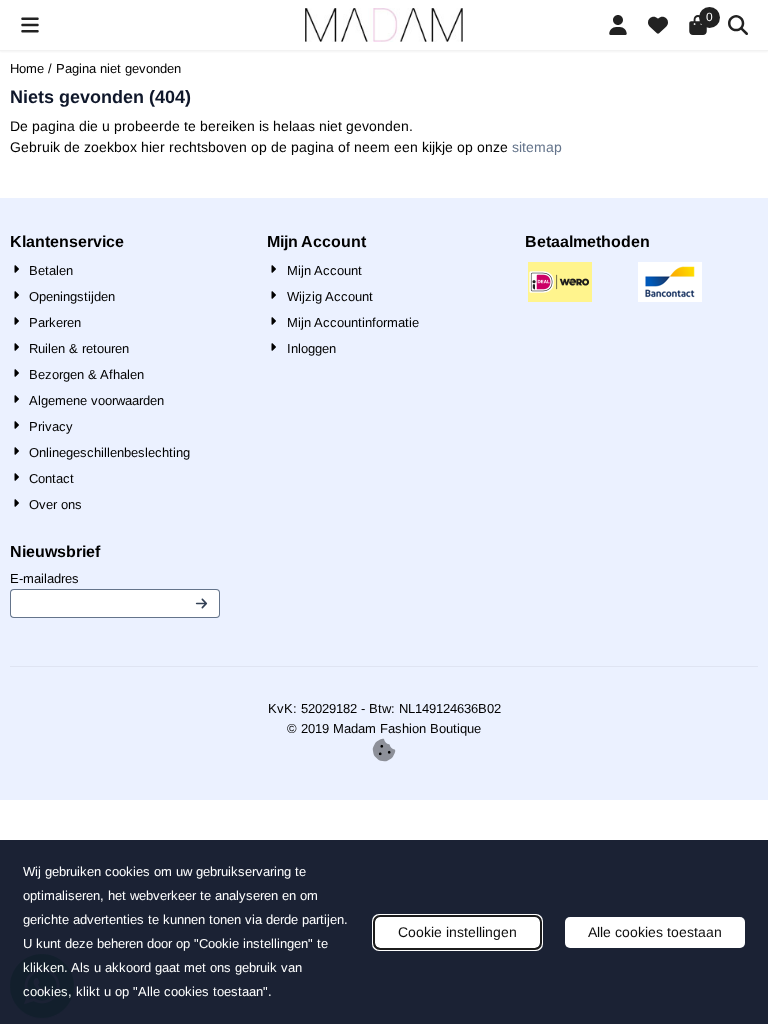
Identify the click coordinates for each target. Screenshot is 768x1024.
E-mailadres (115, 578)
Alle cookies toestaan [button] (655, 932)
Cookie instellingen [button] (457, 932)
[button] (30, 25)
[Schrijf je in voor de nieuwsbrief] (202, 604)
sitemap (537, 147)
